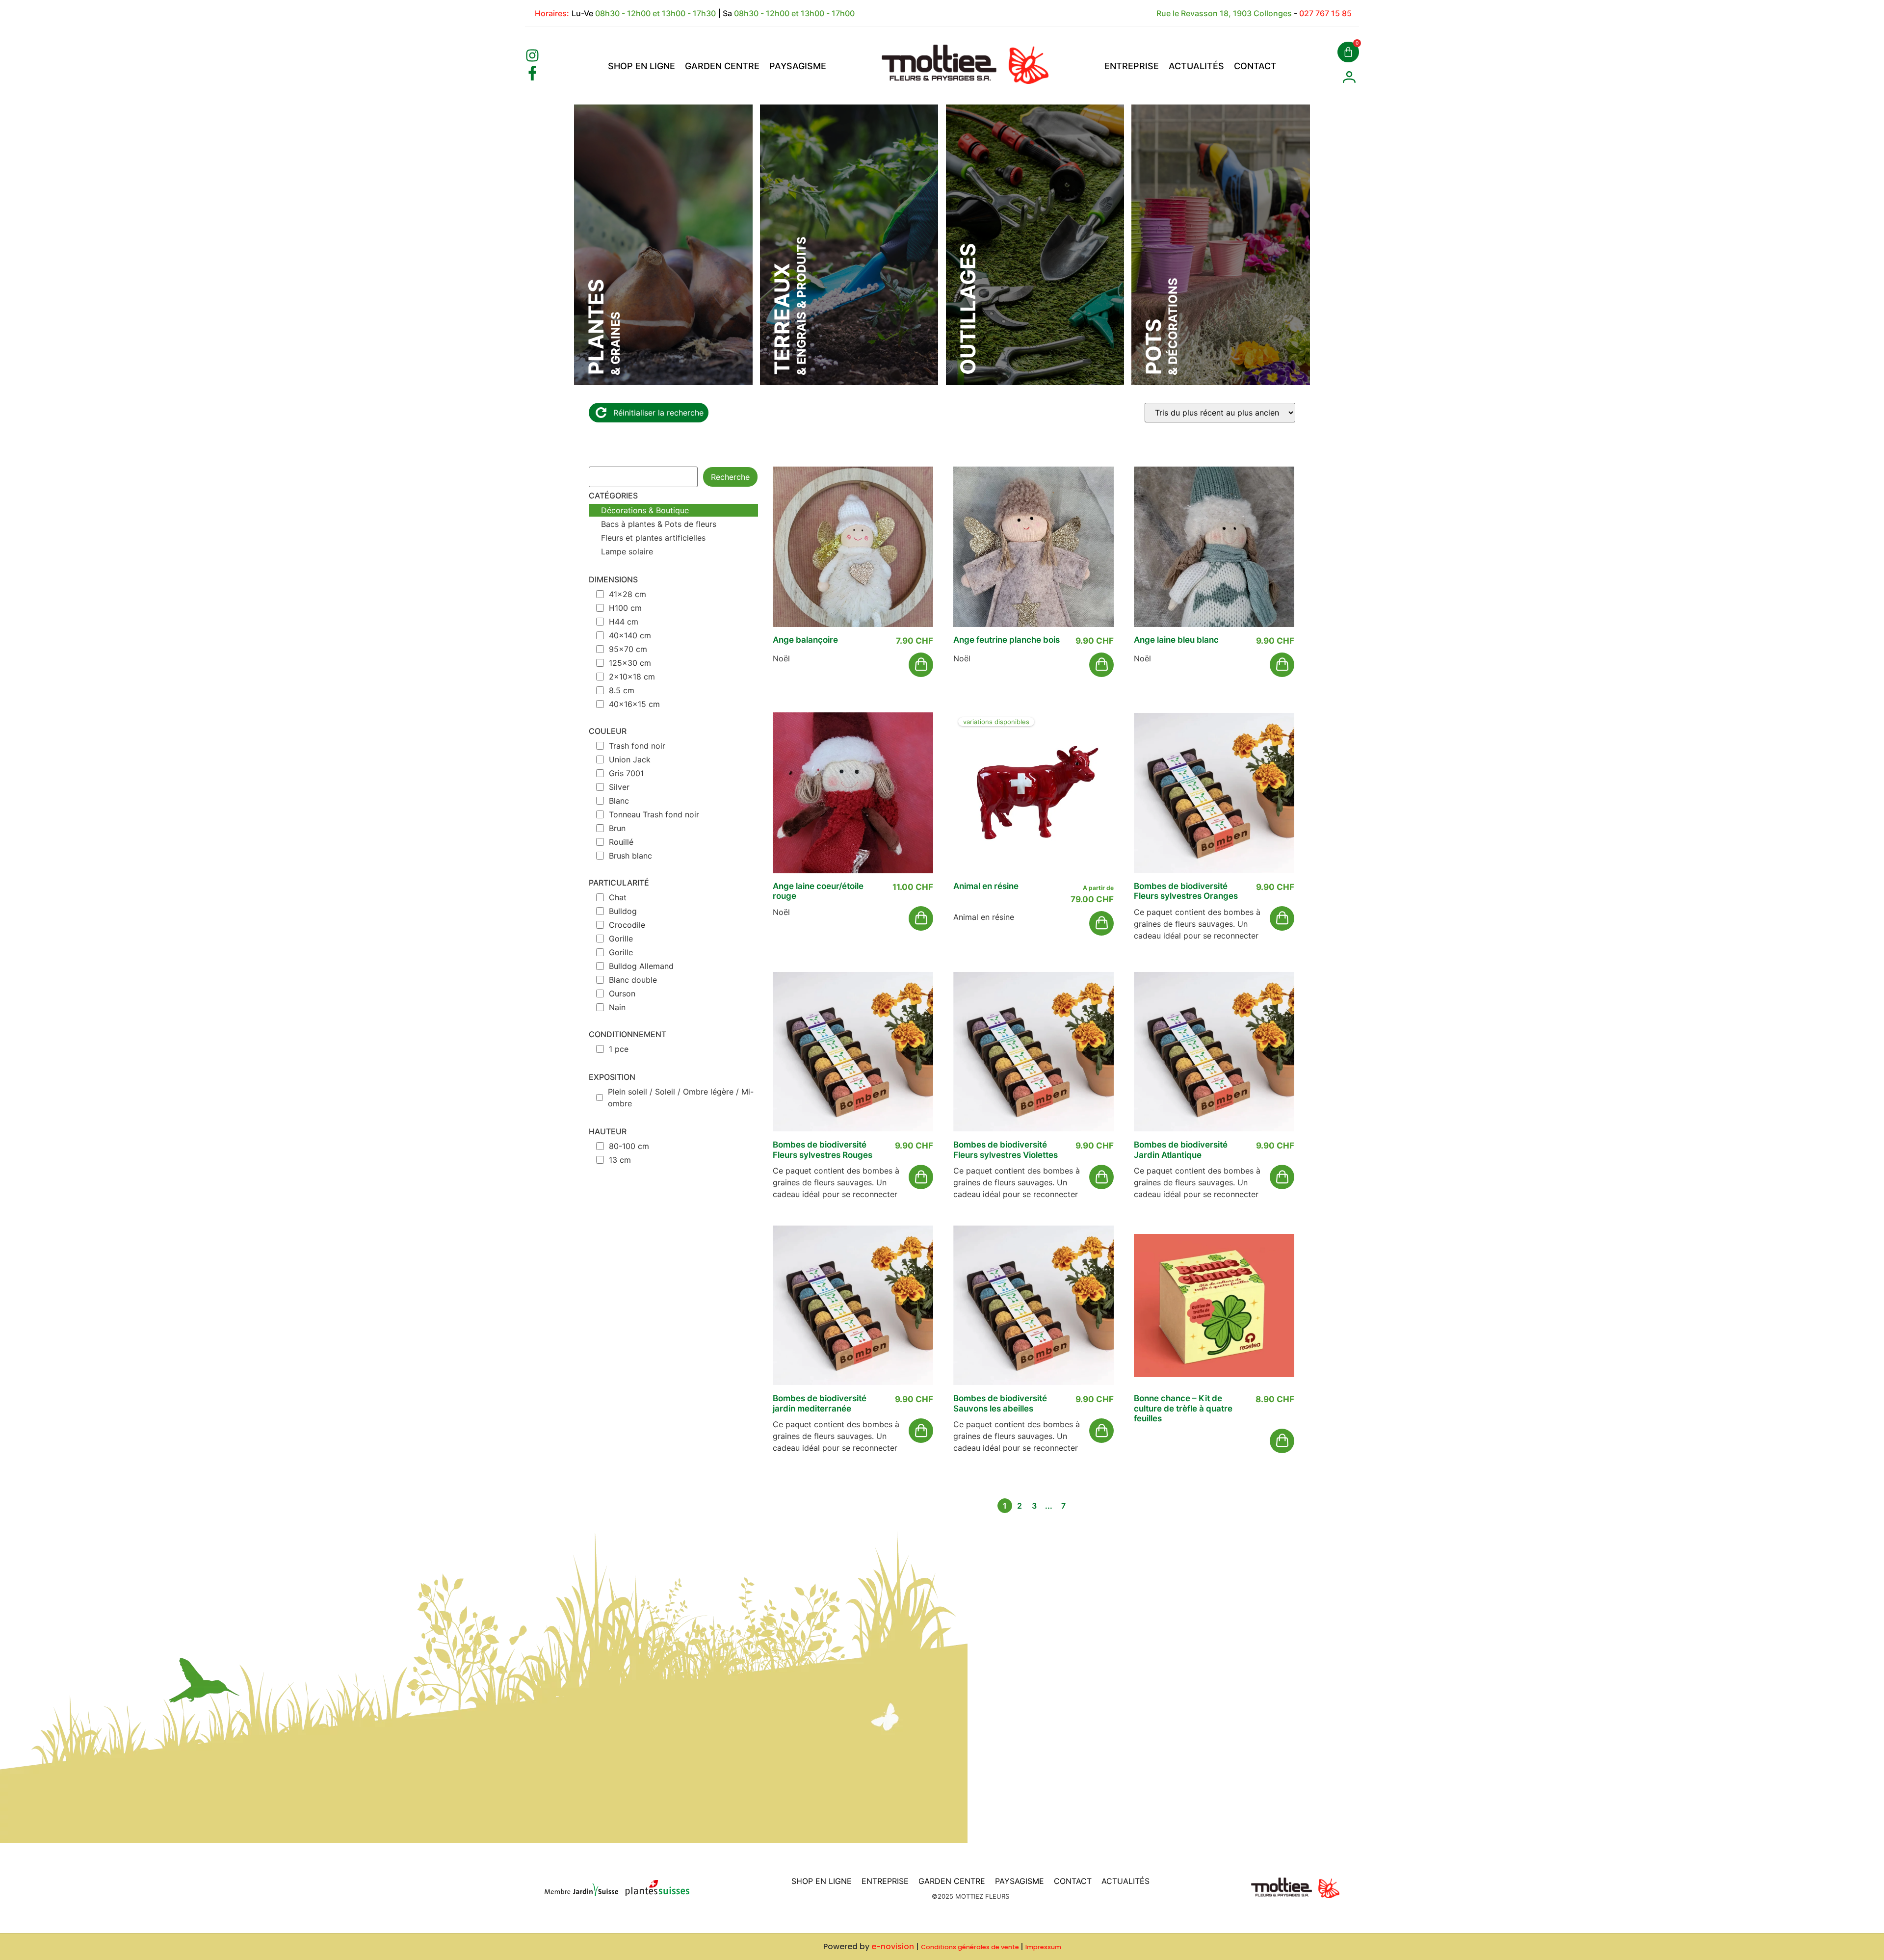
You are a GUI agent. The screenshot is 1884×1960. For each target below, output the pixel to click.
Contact (1255, 66)
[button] (921, 665)
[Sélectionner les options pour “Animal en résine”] (1101, 923)
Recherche (730, 477)
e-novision (893, 1947)
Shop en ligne (641, 66)
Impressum (1043, 1947)
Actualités (1196, 66)
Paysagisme (798, 66)
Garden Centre (722, 66)
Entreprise (1132, 66)
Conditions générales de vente (970, 1947)
